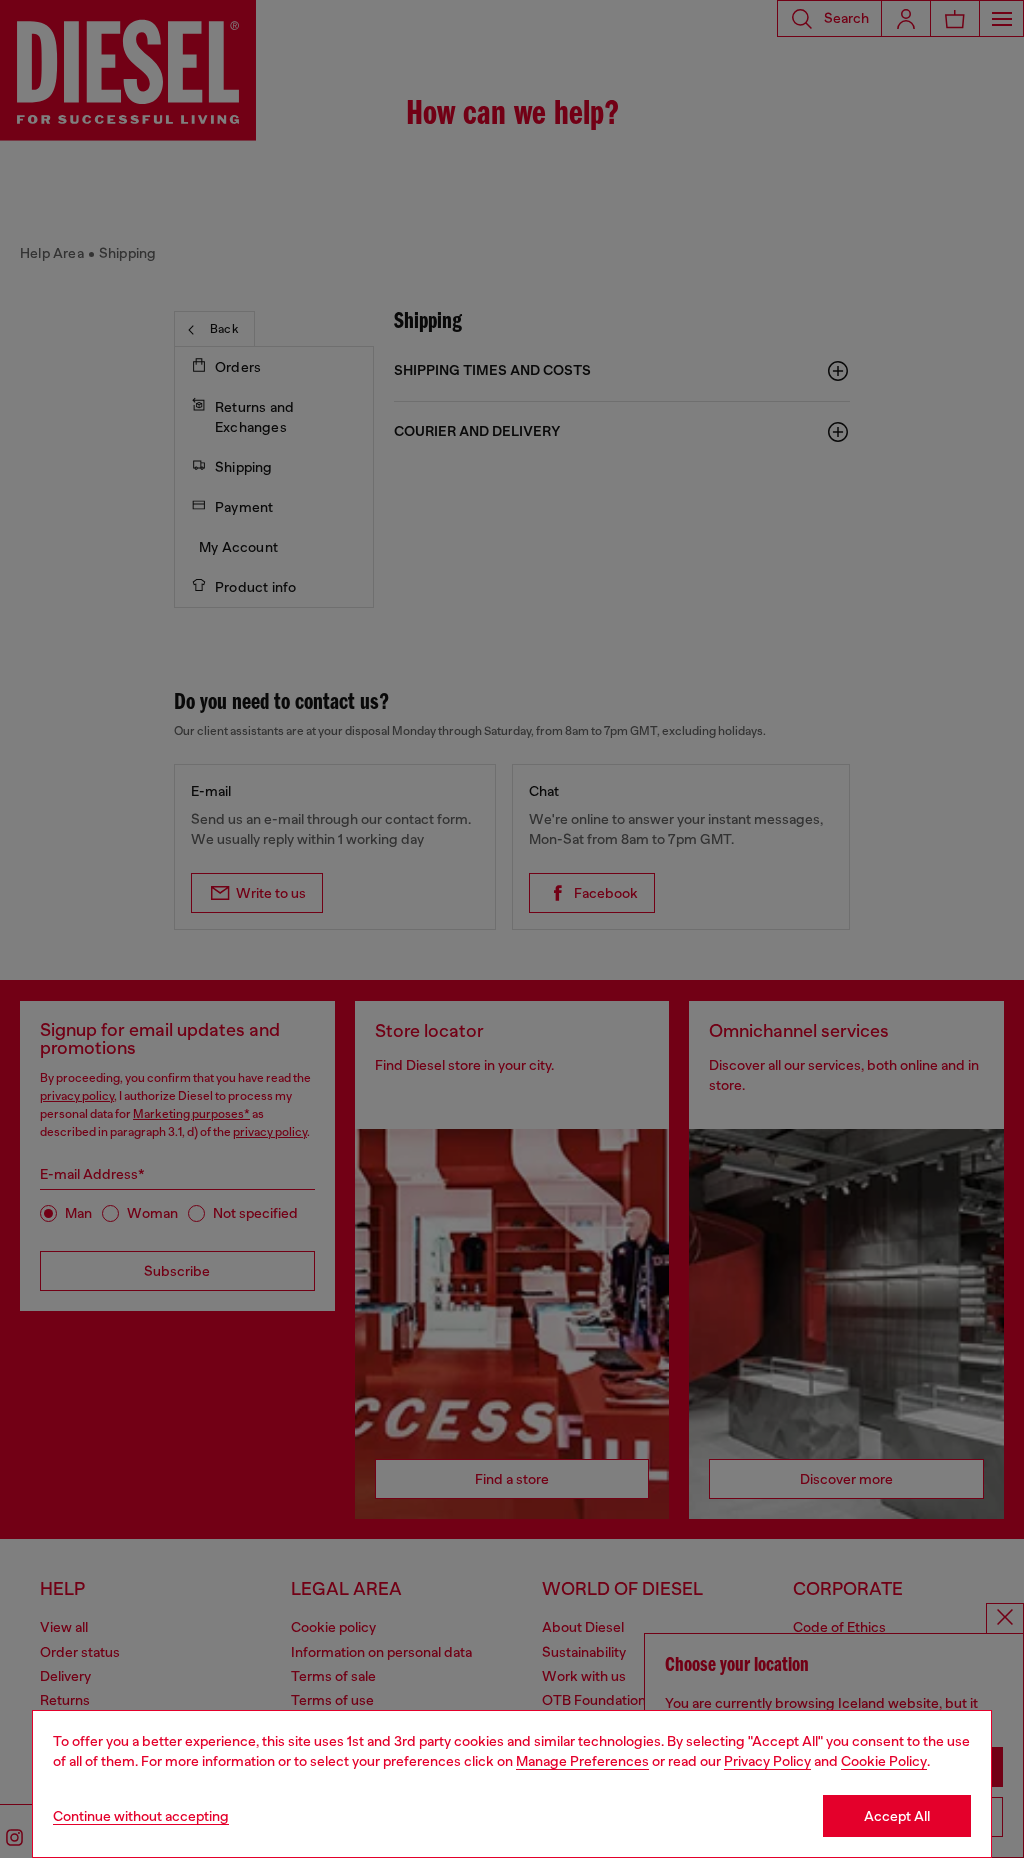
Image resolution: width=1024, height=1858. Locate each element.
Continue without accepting (141, 1816)
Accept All (897, 1816)
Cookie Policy (884, 1761)
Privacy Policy (767, 1761)
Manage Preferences (582, 1761)
